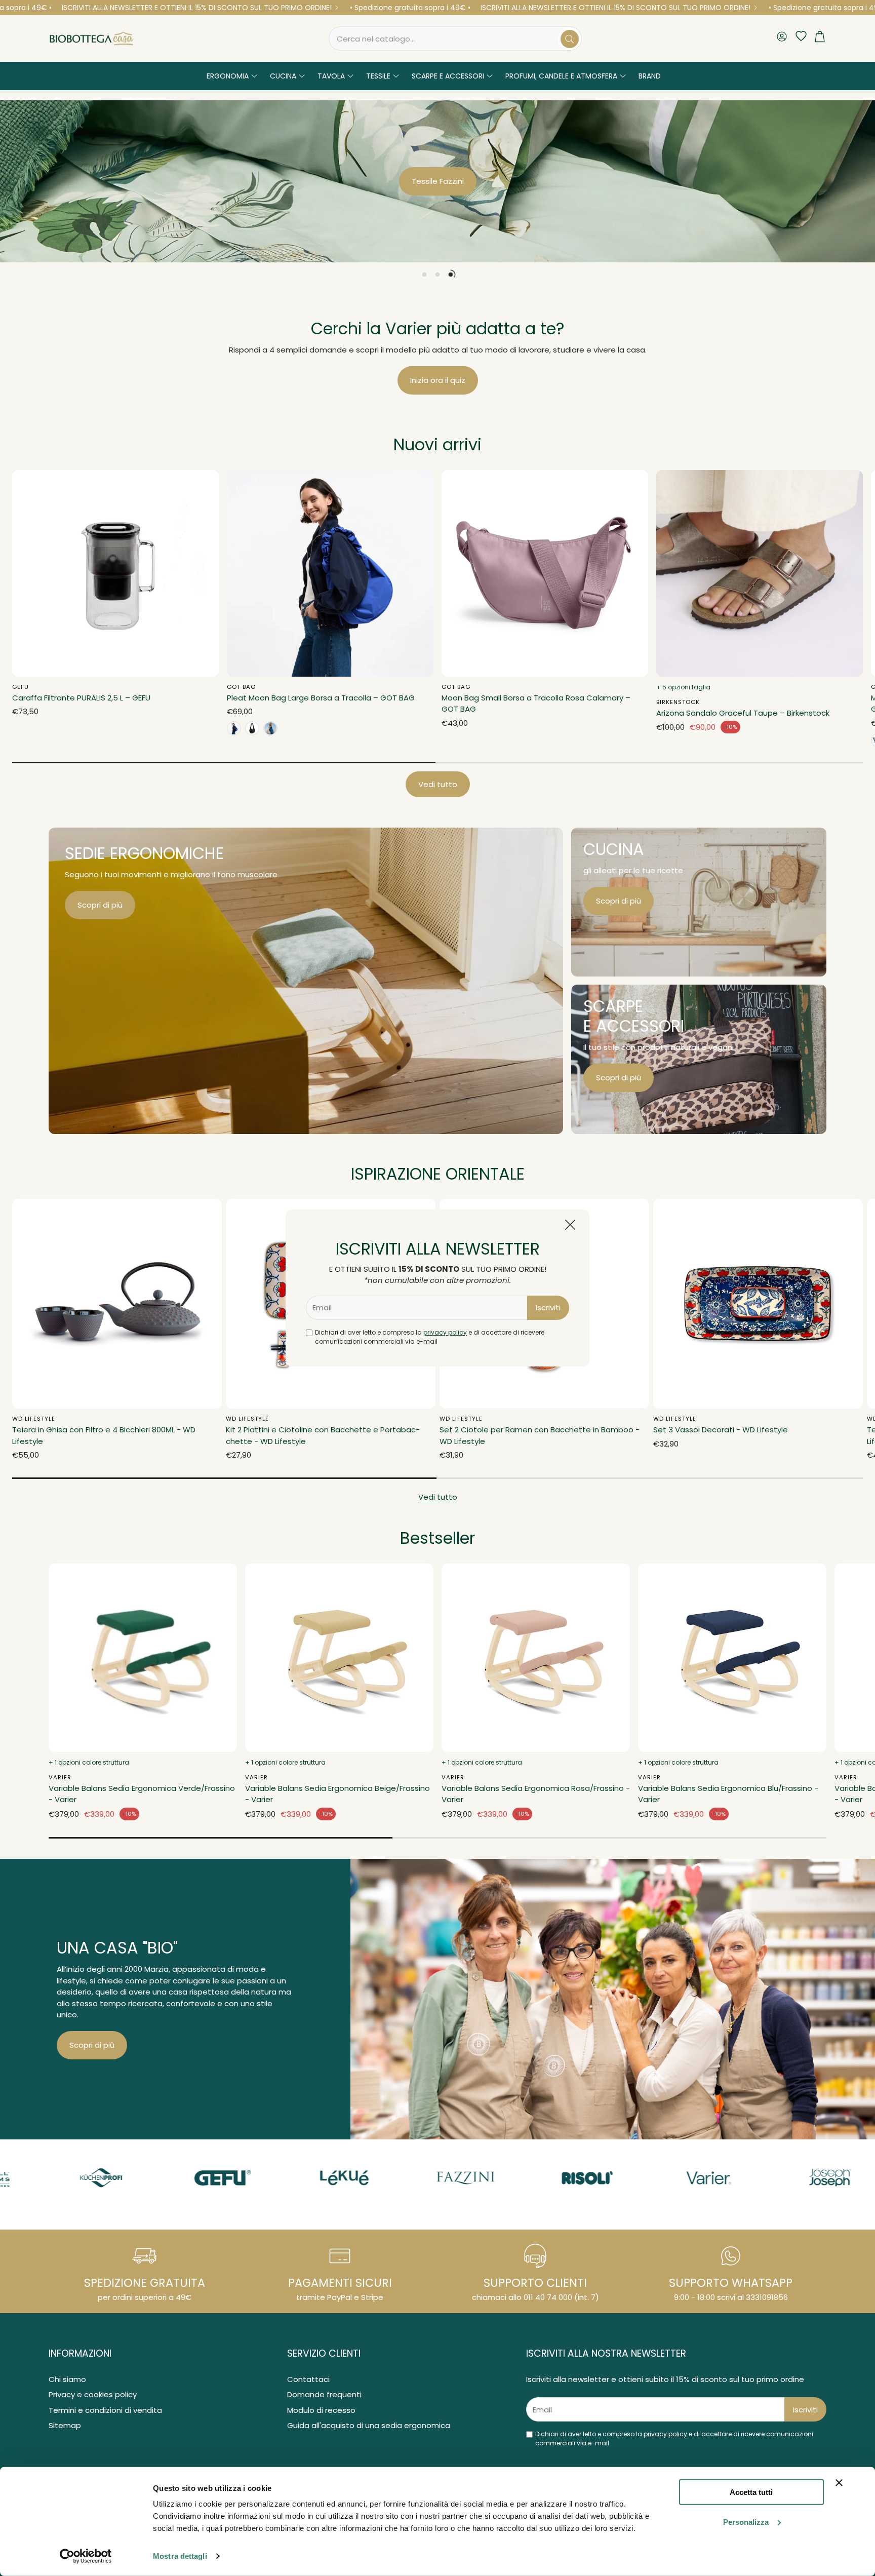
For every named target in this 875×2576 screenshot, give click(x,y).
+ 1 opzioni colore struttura (89, 1762)
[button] (455, 38)
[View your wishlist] (799, 36)
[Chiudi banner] (839, 2483)
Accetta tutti (751, 2492)
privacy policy (445, 1332)
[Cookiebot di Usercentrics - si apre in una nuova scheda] (86, 2556)
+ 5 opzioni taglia (683, 687)
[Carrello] (820, 39)
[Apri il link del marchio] (118, 2178)
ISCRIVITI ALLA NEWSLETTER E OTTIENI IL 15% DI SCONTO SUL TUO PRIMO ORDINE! (197, 8)
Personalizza (746, 2522)
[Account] (782, 38)
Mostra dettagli (180, 2556)
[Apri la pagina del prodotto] (115, 573)
